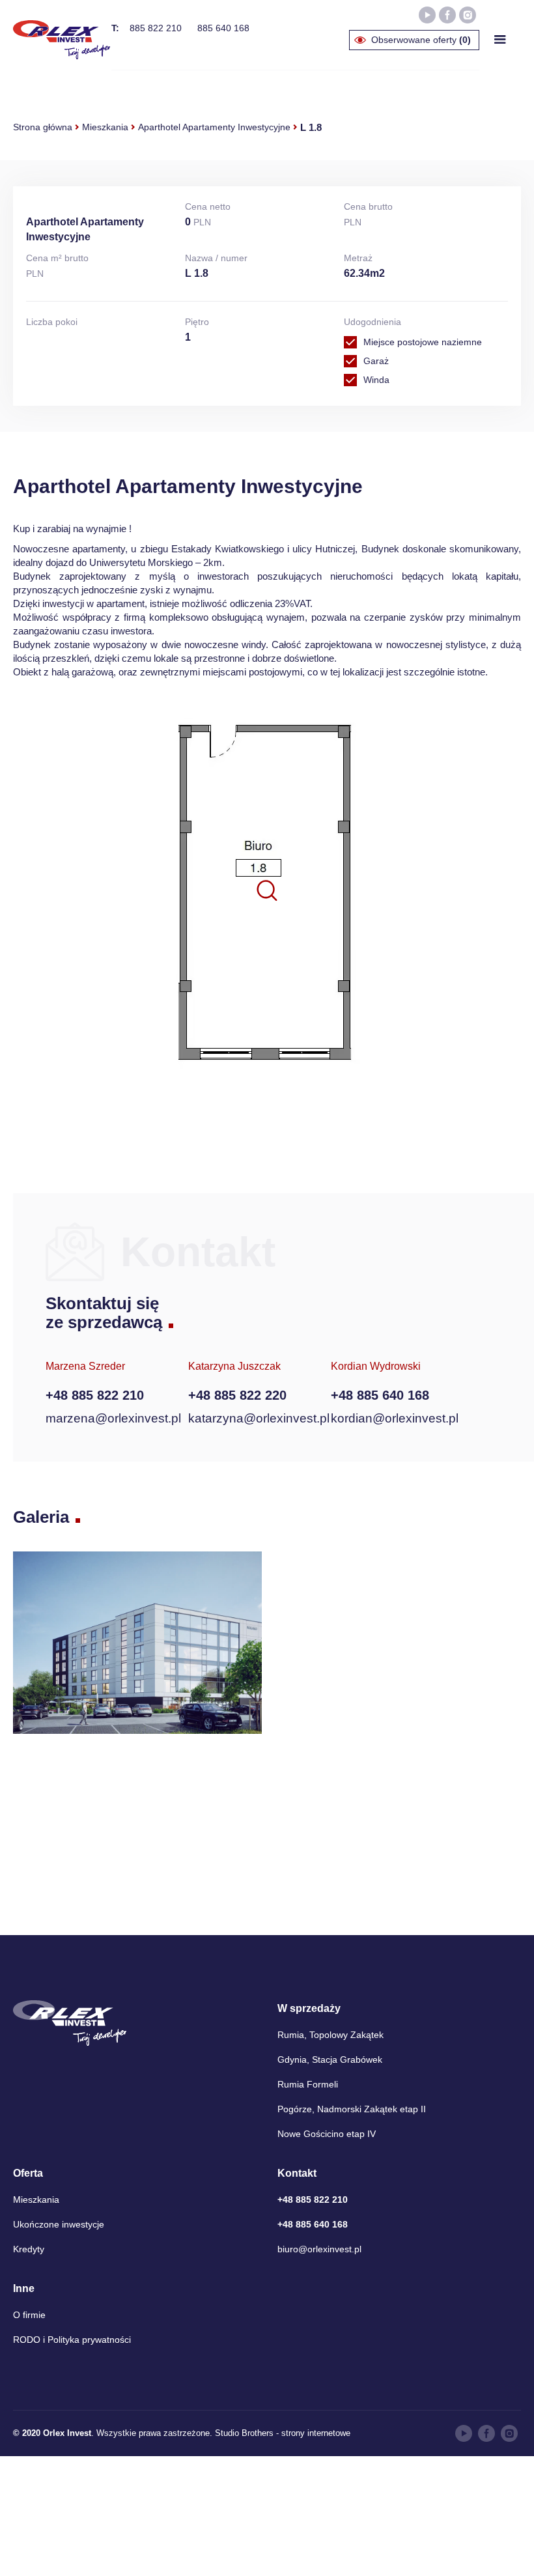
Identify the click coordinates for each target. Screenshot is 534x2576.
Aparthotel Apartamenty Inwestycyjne (214, 127)
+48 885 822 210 (95, 1395)
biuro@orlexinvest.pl (319, 2249)
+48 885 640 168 (380, 1395)
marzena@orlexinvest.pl (113, 1418)
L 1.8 (311, 127)
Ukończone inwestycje (59, 2224)
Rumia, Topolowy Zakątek (330, 2035)
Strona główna (43, 127)
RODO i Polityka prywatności (72, 2340)
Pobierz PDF (274, 1115)
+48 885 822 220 (237, 1395)
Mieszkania (105, 127)
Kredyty (29, 2249)
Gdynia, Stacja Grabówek (330, 2059)
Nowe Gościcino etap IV (327, 2134)
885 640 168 (223, 28)
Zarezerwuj (425, 1115)
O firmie (29, 2315)
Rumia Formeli (308, 2084)
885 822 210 (156, 28)
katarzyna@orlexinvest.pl (259, 1418)
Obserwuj (122, 1114)
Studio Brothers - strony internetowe (283, 2433)
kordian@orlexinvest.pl (395, 1418)
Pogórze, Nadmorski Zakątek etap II (352, 2109)
